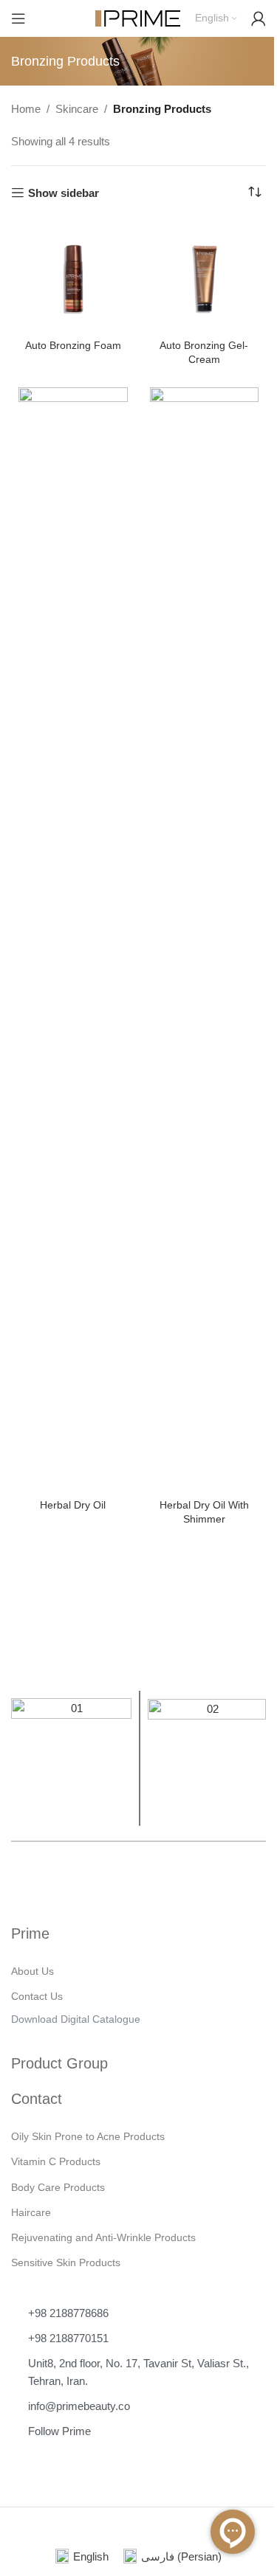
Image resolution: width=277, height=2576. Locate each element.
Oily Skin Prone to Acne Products (88, 2136)
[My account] (259, 18)
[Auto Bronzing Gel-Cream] (205, 280)
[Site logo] (138, 17)
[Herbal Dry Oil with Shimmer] (205, 941)
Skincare (77, 109)
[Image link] (71, 1758)
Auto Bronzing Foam (73, 346)
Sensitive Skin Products (66, 2262)
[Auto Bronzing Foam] (73, 280)
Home (26, 109)
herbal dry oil (73, 1505)
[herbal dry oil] (73, 941)
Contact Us (37, 1996)
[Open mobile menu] (18, 18)
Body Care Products (58, 2187)
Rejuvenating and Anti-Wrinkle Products (103, 2237)
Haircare (31, 2212)
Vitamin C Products (56, 2161)
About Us (33, 1971)
